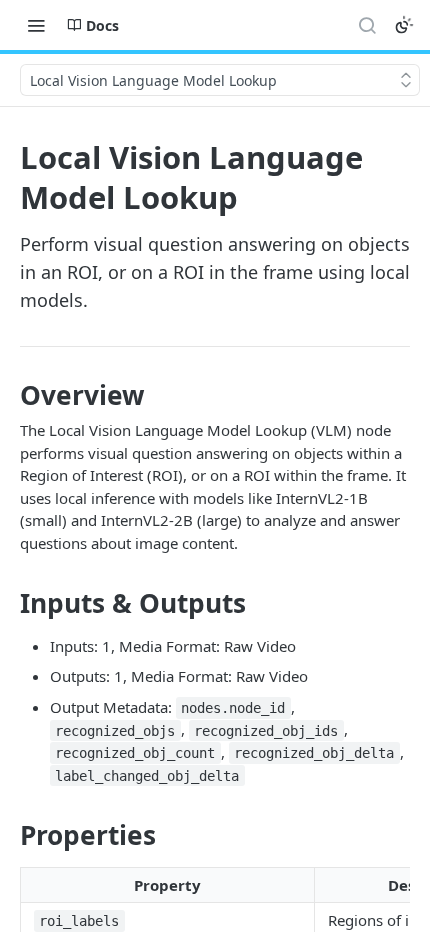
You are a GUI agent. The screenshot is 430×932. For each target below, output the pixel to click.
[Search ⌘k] (367, 25)
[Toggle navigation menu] (36, 25)
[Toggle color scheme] (404, 25)
